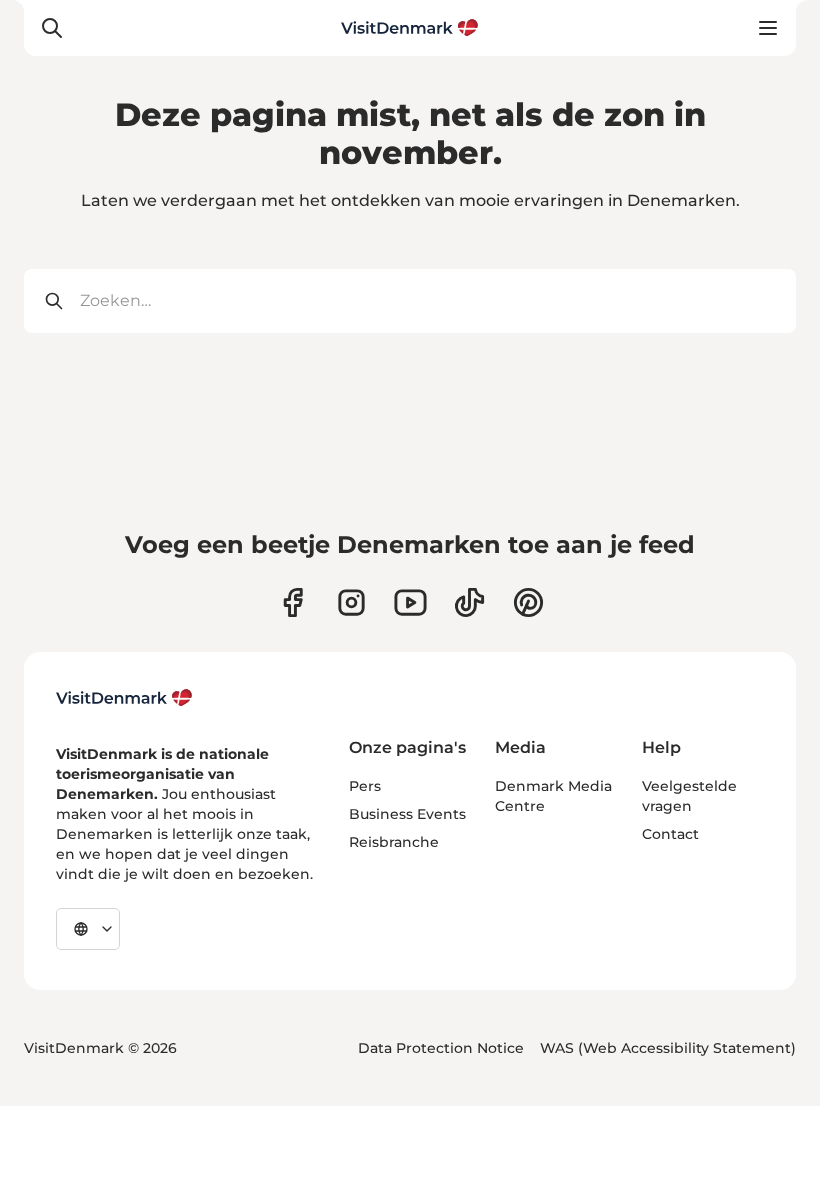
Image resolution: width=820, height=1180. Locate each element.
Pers (365, 786)
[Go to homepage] (409, 28)
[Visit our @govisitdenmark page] (469, 602)
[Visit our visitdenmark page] (410, 602)
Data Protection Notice (441, 1048)
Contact (670, 834)
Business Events (407, 814)
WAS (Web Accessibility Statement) (668, 1048)
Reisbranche (394, 842)
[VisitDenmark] (124, 698)
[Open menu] (768, 28)
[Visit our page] (351, 602)
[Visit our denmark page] (292, 602)
